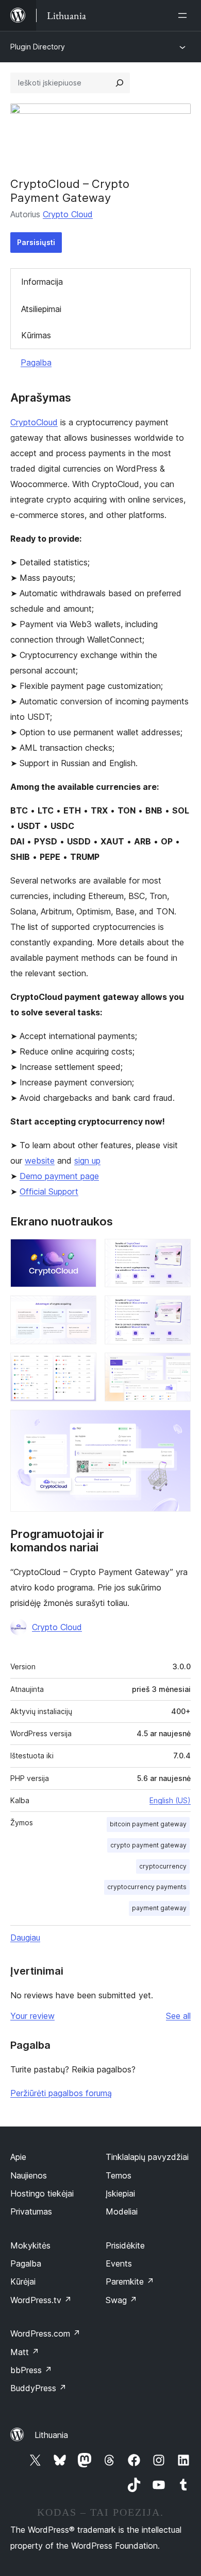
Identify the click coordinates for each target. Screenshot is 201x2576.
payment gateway (159, 1908)
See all (178, 2016)
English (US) (170, 1800)
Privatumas (31, 2211)
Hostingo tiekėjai (42, 2193)
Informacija (42, 282)
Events (119, 2263)
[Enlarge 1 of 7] (82, 1253)
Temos (119, 2175)
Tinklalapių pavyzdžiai (147, 2157)
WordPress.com (45, 2333)
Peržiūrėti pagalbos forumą (61, 2093)
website (40, 1161)
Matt (25, 2352)
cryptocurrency (163, 1866)
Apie (18, 2157)
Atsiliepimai (41, 309)
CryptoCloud (34, 422)
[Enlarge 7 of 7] (177, 1424)
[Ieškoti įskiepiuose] (120, 83)
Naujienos (29, 2175)
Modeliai (122, 2211)
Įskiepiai (120, 2193)
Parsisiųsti (36, 242)
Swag (121, 2300)
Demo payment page (59, 1176)
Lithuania (51, 2435)
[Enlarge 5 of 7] (82, 1367)
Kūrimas (36, 335)
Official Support (49, 1191)
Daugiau (25, 1938)
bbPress (31, 2370)
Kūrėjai (23, 2281)
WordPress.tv (41, 2300)
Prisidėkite (125, 2245)
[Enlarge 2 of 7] (177, 1253)
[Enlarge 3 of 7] (82, 1309)
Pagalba (36, 362)
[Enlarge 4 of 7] (177, 1309)
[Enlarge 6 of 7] (177, 1367)
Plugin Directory (38, 47)
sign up (87, 1161)
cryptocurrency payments (147, 1887)
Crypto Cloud (68, 214)
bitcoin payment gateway (148, 1824)
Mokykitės (30, 2245)
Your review (32, 2016)
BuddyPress (38, 2388)
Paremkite (130, 2281)
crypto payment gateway (148, 1845)
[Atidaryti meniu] (185, 15)
